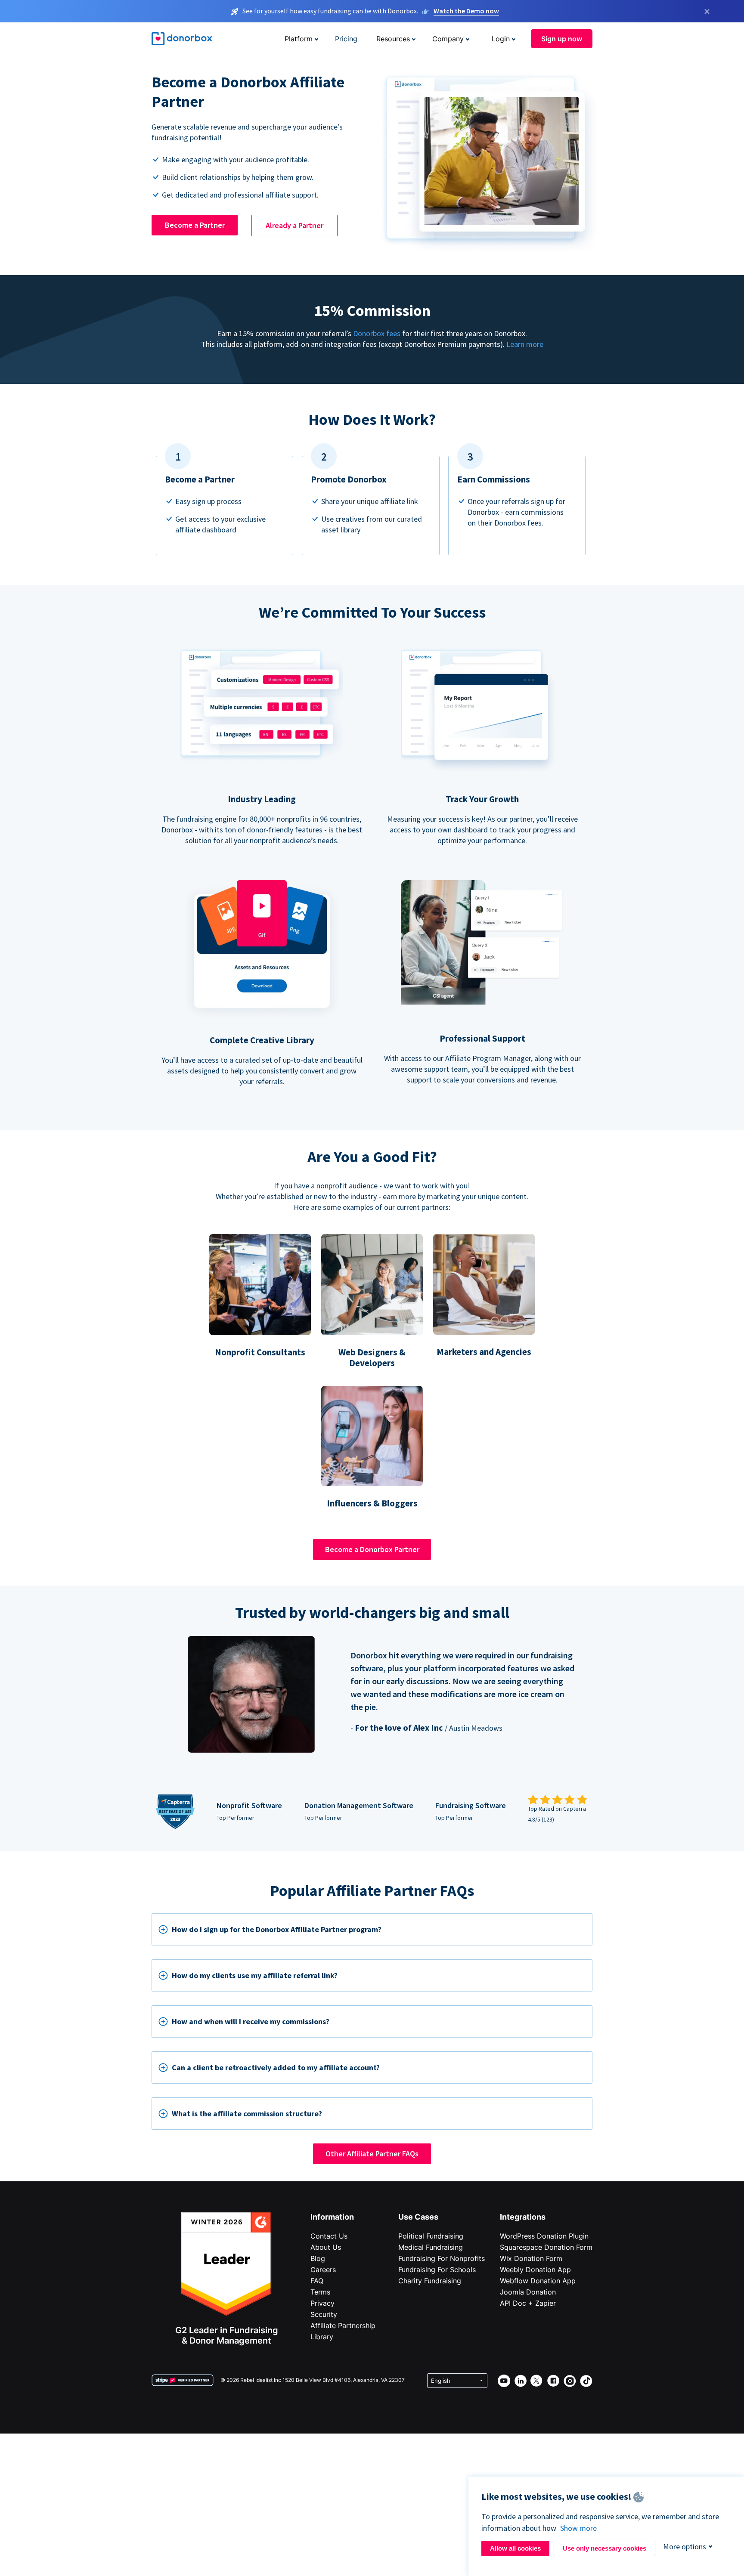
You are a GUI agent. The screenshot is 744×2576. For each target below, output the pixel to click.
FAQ (317, 2281)
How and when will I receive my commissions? (251, 2021)
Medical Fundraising (431, 2247)
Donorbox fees (377, 333)
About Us (326, 2247)
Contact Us (329, 2236)
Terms (320, 2292)
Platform (299, 39)
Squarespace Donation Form (546, 2247)
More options (685, 2547)
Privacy (322, 2303)
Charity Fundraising (430, 2281)
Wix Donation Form (531, 2258)
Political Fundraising (431, 2236)
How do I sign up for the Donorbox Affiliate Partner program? (277, 1929)
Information (332, 2217)
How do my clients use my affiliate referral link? (255, 1975)
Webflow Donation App (538, 2281)
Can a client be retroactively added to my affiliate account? (276, 2067)
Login (501, 39)
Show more (578, 2528)
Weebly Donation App (535, 2270)
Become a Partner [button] (195, 225)
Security (324, 2314)
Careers (323, 2270)
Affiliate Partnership (343, 2326)
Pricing (346, 39)
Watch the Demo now (466, 11)
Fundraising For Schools (437, 2270)
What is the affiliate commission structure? (247, 2114)
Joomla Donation (528, 2292)
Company (448, 39)
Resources (393, 39)
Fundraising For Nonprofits (442, 2258)
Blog (318, 2258)
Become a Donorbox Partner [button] (372, 1549)
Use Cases (418, 2217)
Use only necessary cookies (604, 2548)
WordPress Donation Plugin (544, 2236)
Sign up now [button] (562, 39)
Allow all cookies (515, 2548)
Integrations (523, 2217)
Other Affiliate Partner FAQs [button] (372, 2154)
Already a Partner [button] (294, 225)
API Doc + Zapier (528, 2303)
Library (322, 2337)
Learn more (525, 344)
